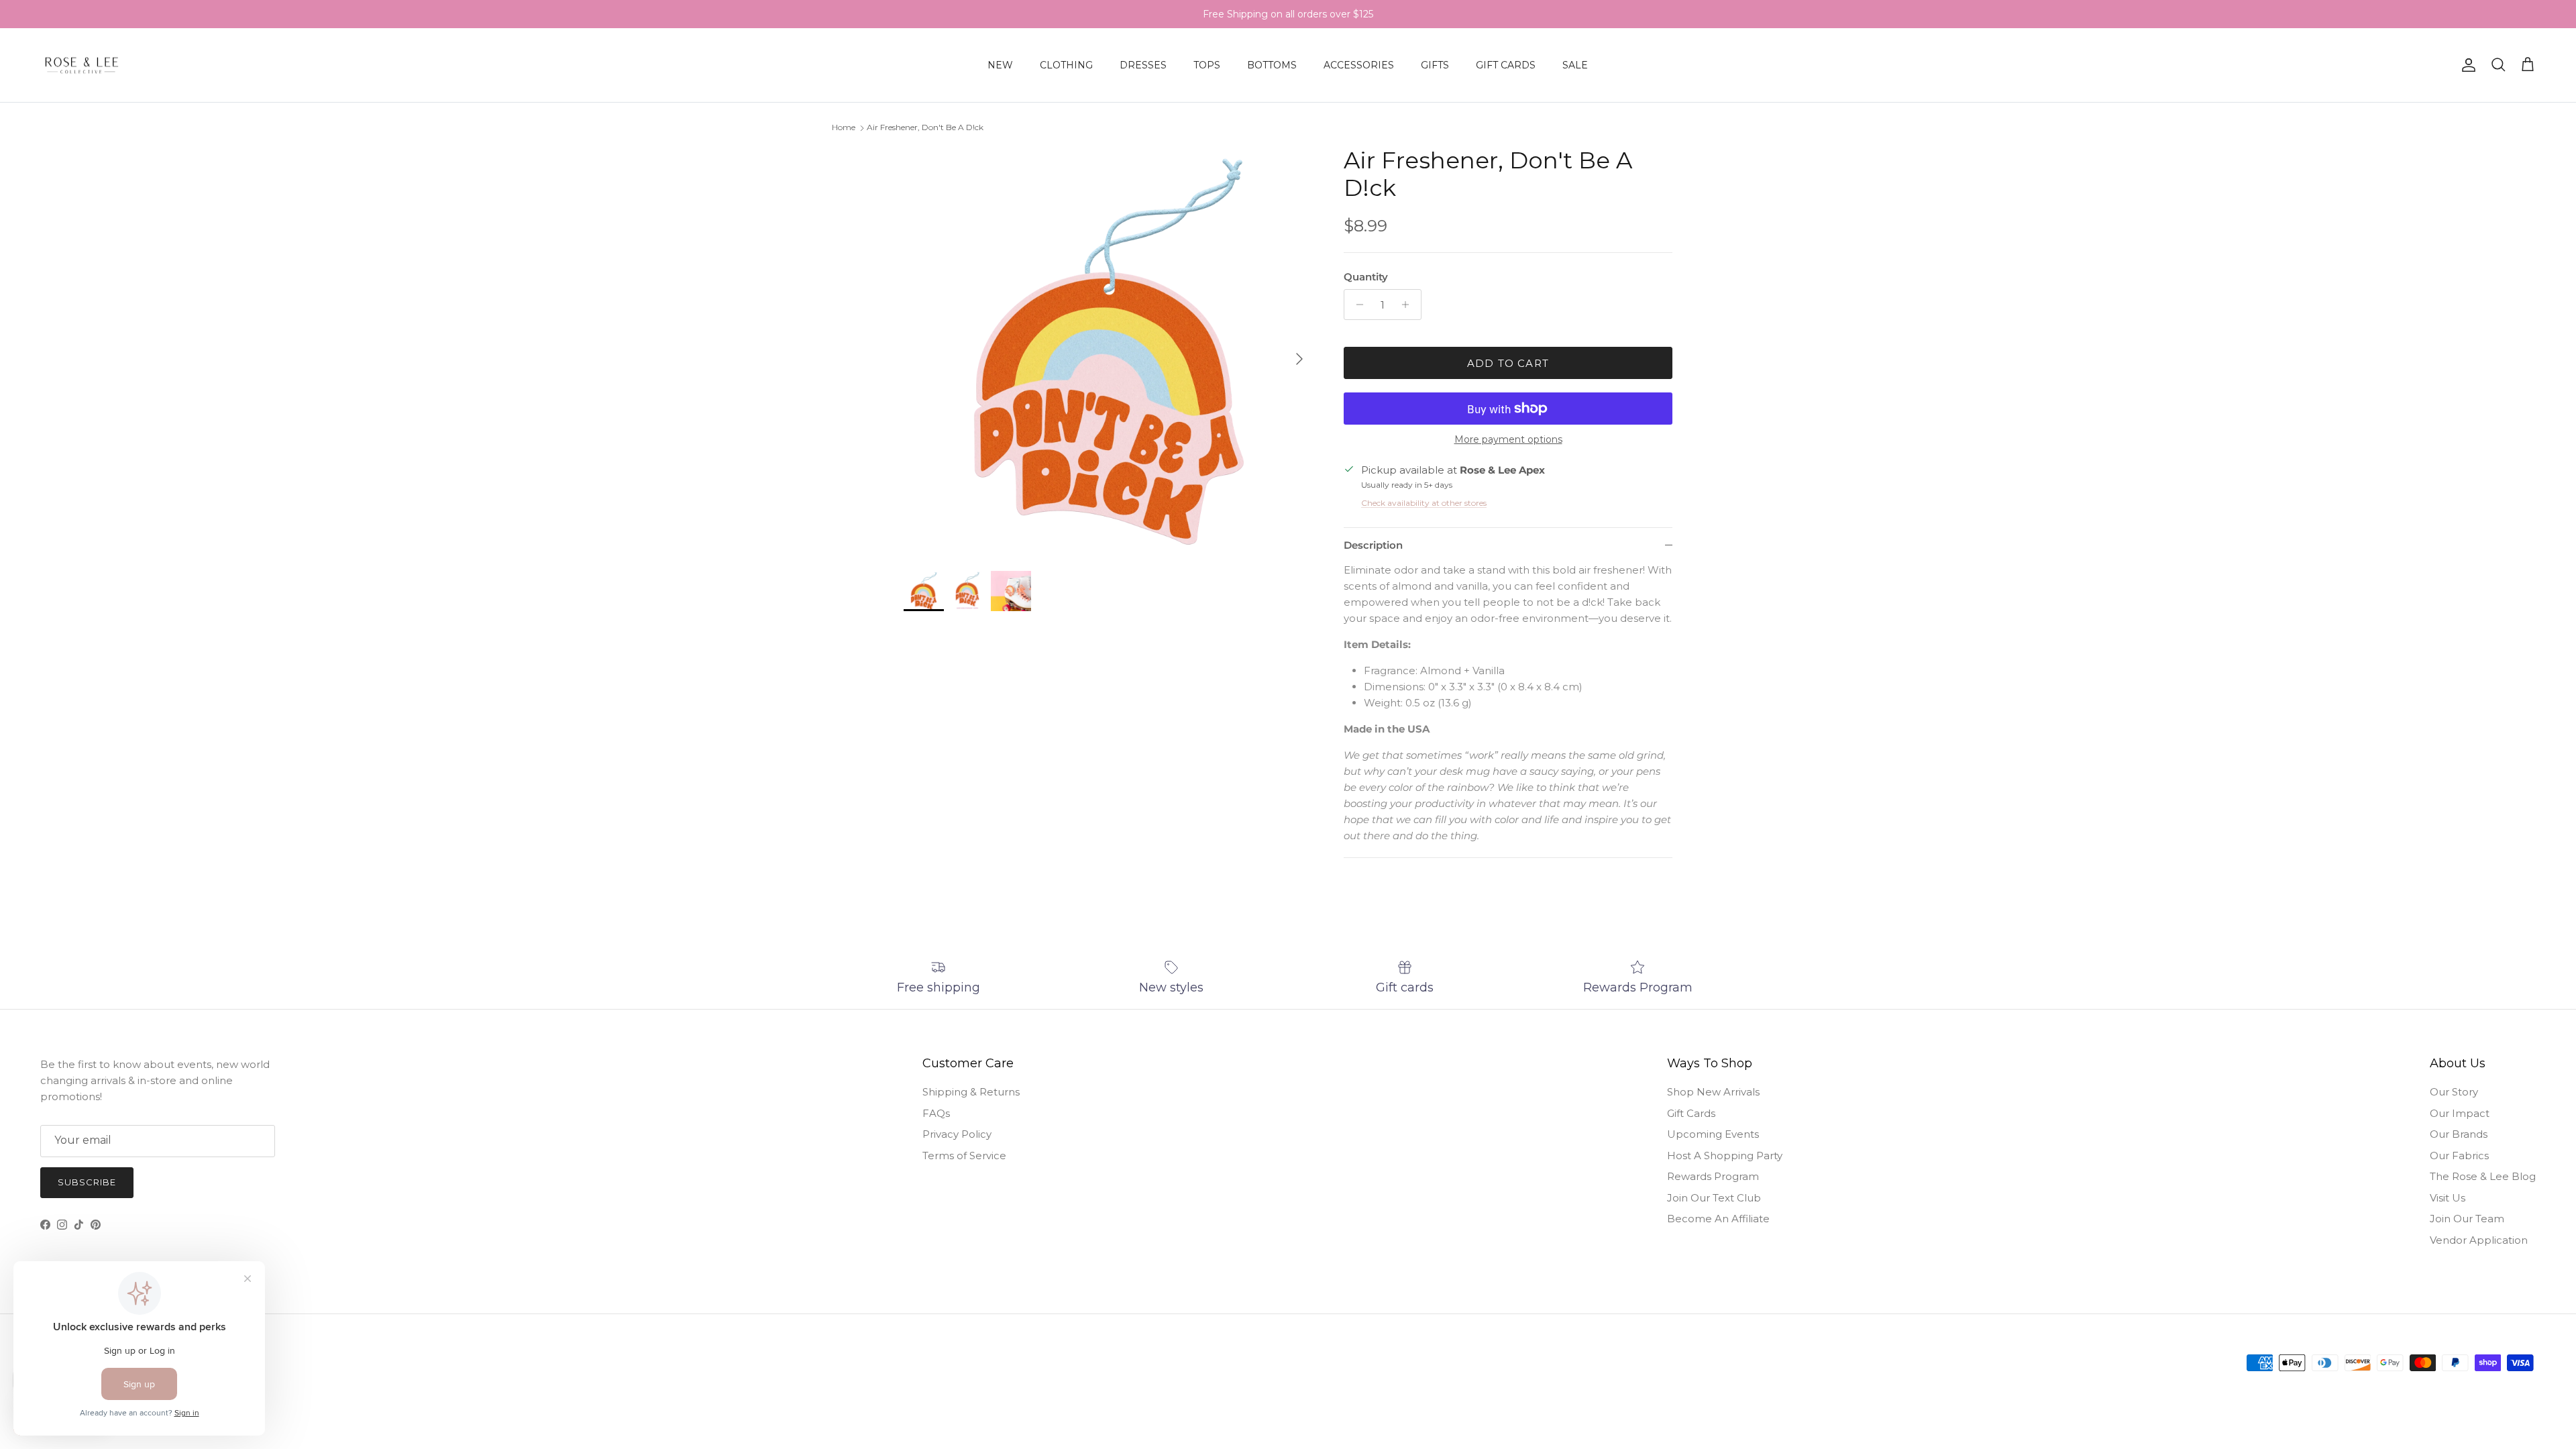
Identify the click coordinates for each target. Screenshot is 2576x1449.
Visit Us (2448, 1198)
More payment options (1508, 440)
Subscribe (87, 1182)
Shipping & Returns (971, 1092)
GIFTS (1435, 65)
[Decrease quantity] (1356, 305)
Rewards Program (1713, 1176)
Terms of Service (964, 1156)
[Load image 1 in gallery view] (1109, 352)
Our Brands (2459, 1134)
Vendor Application (2479, 1240)
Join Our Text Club (1714, 1198)
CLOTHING (1066, 65)
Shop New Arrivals (1713, 1092)
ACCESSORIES (1359, 65)
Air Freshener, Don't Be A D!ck (925, 127)
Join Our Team (2467, 1219)
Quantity (1366, 277)
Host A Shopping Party (1725, 1156)
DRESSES (1143, 65)
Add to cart (1508, 363)
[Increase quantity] (1409, 305)
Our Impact (2460, 1113)
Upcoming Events (1713, 1134)
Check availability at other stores (1424, 503)
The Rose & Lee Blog (2483, 1176)
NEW (1000, 65)
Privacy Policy (957, 1134)
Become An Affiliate (1718, 1219)
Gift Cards (1691, 1113)
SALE (1575, 65)
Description (1373, 545)
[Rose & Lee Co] (82, 65)
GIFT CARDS (1506, 65)
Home (844, 127)
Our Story (2454, 1092)
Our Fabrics (2459, 1156)
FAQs (936, 1113)
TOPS (1207, 65)
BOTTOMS (1272, 65)
